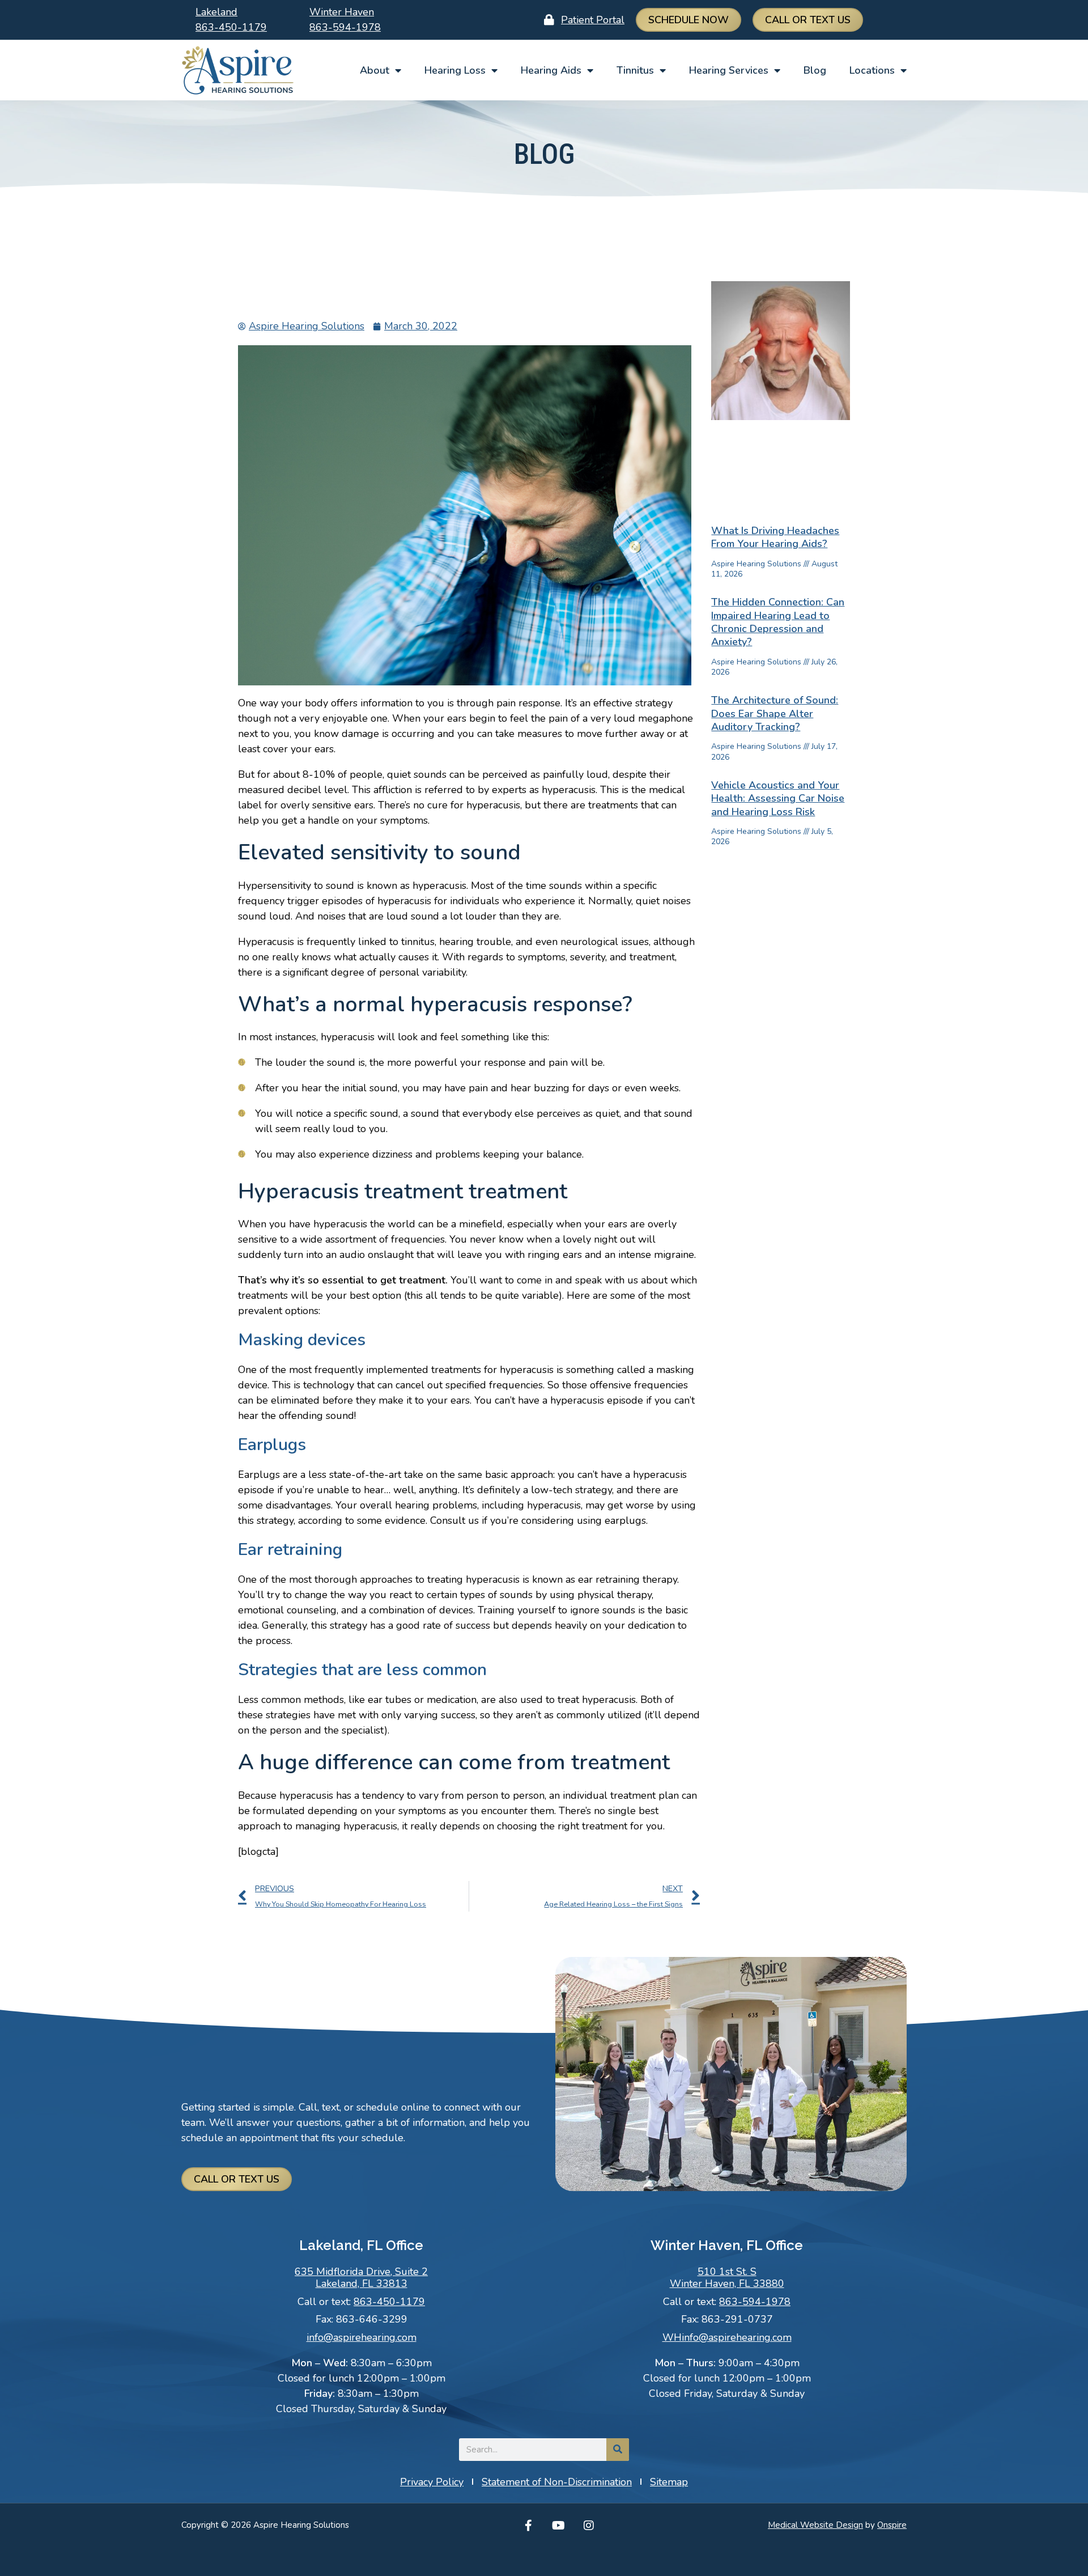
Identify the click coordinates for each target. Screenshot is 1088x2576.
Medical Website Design (815, 2525)
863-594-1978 (345, 27)
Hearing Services (729, 70)
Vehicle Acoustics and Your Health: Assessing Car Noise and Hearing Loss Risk (778, 798)
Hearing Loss (455, 70)
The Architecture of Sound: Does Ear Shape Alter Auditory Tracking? (775, 713)
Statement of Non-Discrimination (557, 2482)
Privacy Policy (432, 2482)
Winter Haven (342, 12)
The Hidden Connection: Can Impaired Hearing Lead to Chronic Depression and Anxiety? (778, 622)
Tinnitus (635, 70)
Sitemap (669, 2482)
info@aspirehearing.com (362, 2337)
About (375, 70)
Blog (815, 70)
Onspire (892, 2525)
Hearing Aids (551, 70)
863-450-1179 (231, 27)
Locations (872, 70)
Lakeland (216, 12)
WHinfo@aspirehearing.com (727, 2337)
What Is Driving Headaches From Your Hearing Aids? (775, 537)
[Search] (618, 2450)
